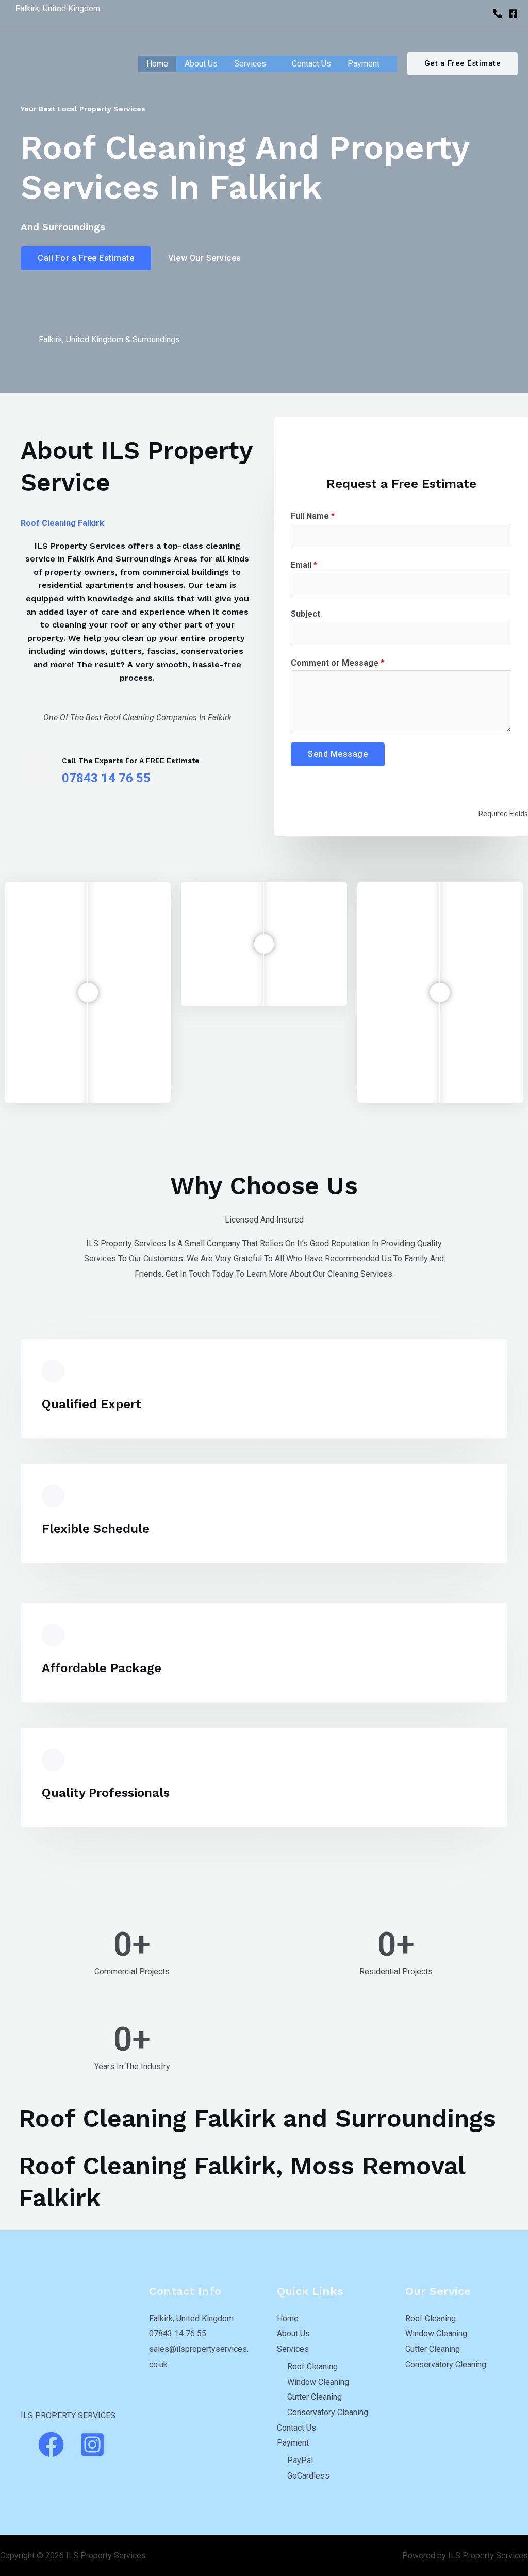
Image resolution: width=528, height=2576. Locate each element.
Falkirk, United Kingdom (191, 2318)
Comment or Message (337, 663)
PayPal (300, 2460)
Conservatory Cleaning (328, 2412)
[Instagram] (45, 364)
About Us (201, 64)
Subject (306, 614)
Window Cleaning (318, 2382)
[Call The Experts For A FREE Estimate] (35, 769)
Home (157, 64)
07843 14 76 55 (178, 2333)
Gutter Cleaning (315, 2397)
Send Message (338, 754)
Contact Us (311, 64)
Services (250, 64)
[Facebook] (513, 13)
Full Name (313, 516)
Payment (364, 64)
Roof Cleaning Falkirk (62, 523)
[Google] (66, 364)
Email (304, 565)
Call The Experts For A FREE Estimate (131, 761)
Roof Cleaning (312, 2366)
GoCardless (308, 2476)
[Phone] (498, 13)
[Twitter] (87, 364)
